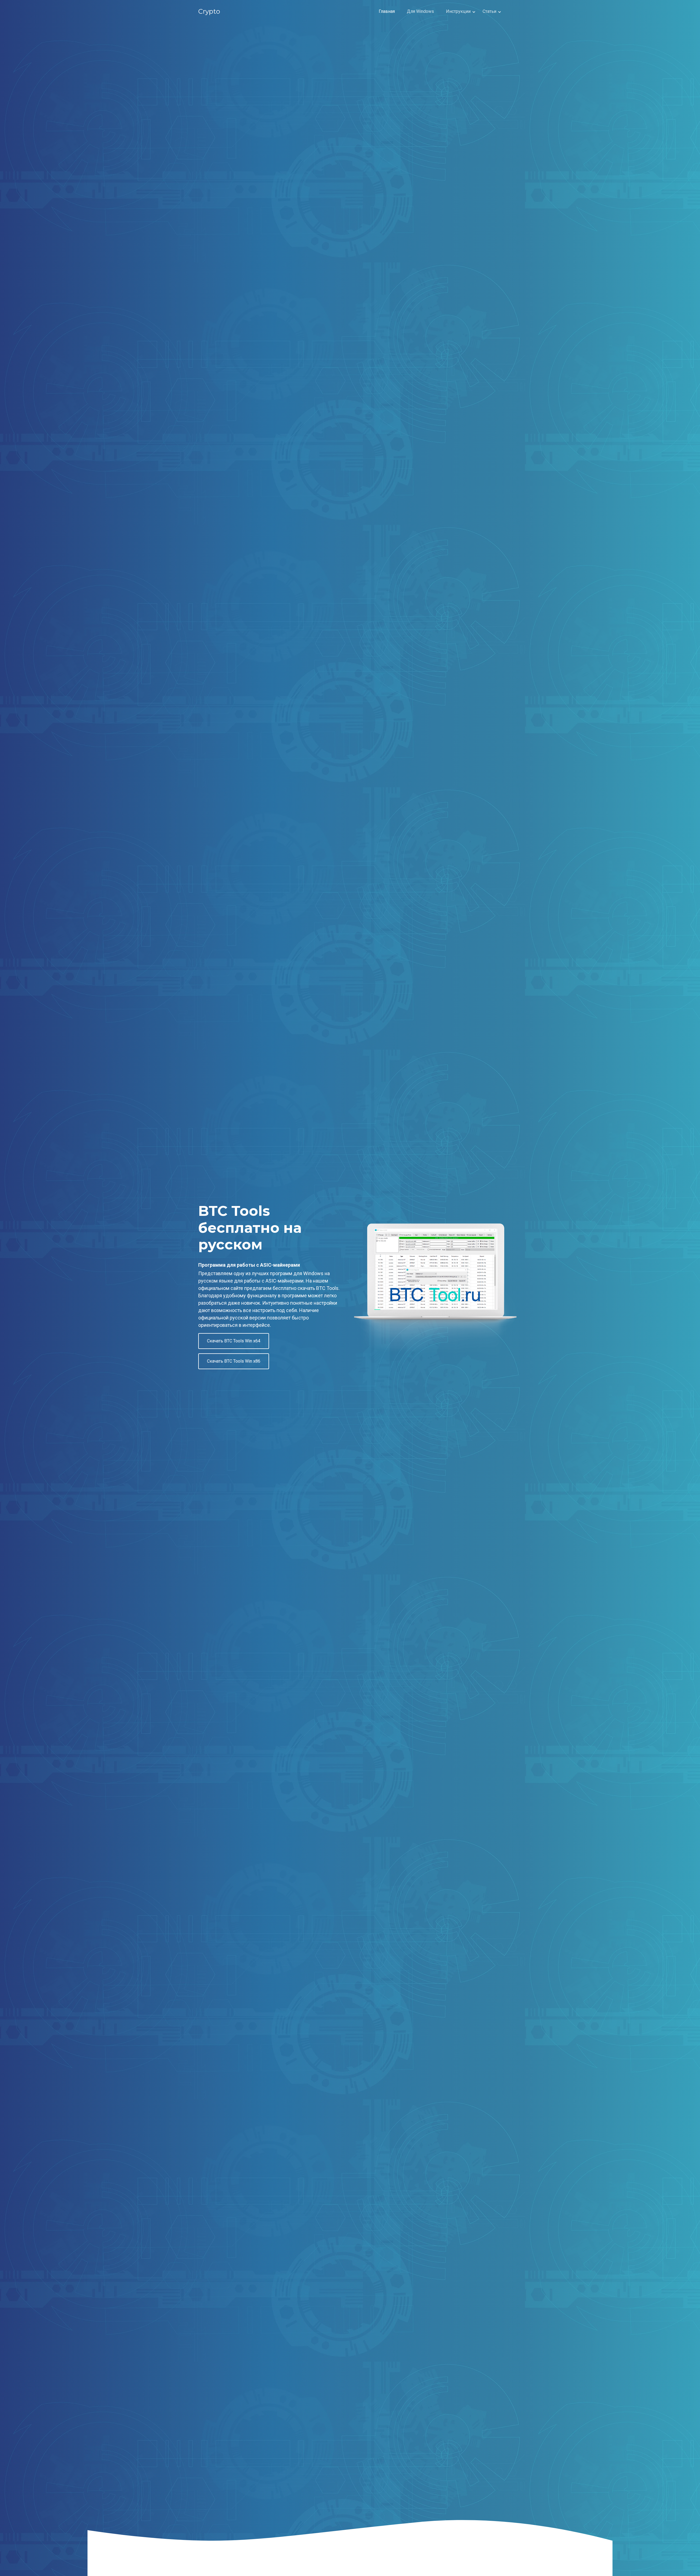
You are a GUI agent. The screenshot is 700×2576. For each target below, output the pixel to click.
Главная (387, 11)
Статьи (489, 11)
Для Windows (420, 11)
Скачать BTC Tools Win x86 (234, 1361)
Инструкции (458, 11)
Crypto (209, 11)
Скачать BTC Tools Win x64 (234, 1341)
